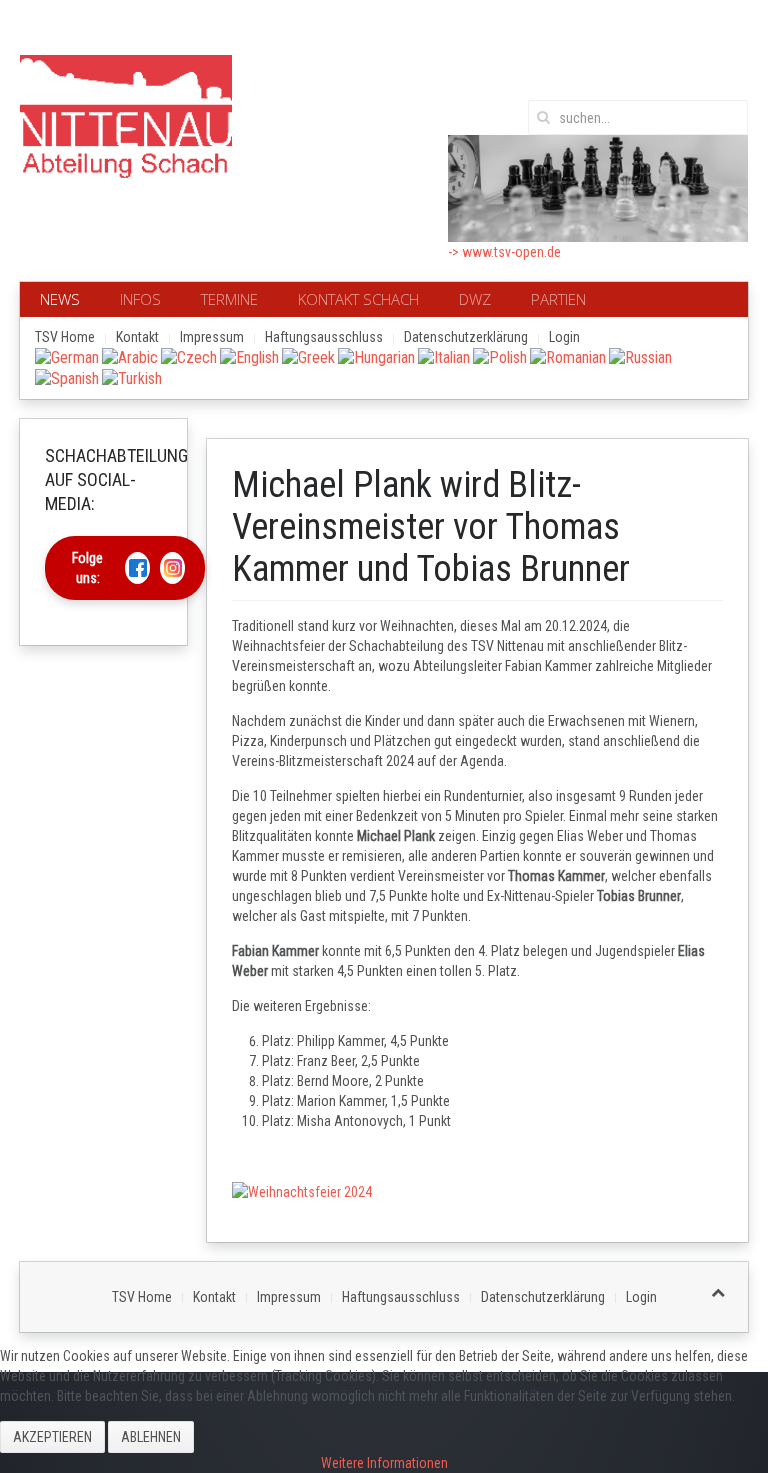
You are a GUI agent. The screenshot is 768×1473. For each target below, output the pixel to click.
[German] (67, 356)
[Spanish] (67, 377)
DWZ (475, 299)
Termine (229, 299)
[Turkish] (132, 377)
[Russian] (640, 356)
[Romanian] (568, 356)
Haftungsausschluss (324, 337)
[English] (249, 356)
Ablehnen (151, 1437)
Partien (558, 299)
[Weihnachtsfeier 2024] (302, 1191)
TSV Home (65, 337)
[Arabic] (130, 356)
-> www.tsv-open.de (504, 252)
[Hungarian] (376, 356)
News (60, 299)
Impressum (212, 337)
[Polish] (500, 356)
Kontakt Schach (358, 299)
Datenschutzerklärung (466, 337)
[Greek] (308, 356)
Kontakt (137, 337)
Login (564, 337)
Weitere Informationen (384, 1463)
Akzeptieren (52, 1437)
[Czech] (189, 356)
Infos (140, 299)
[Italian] (444, 356)
